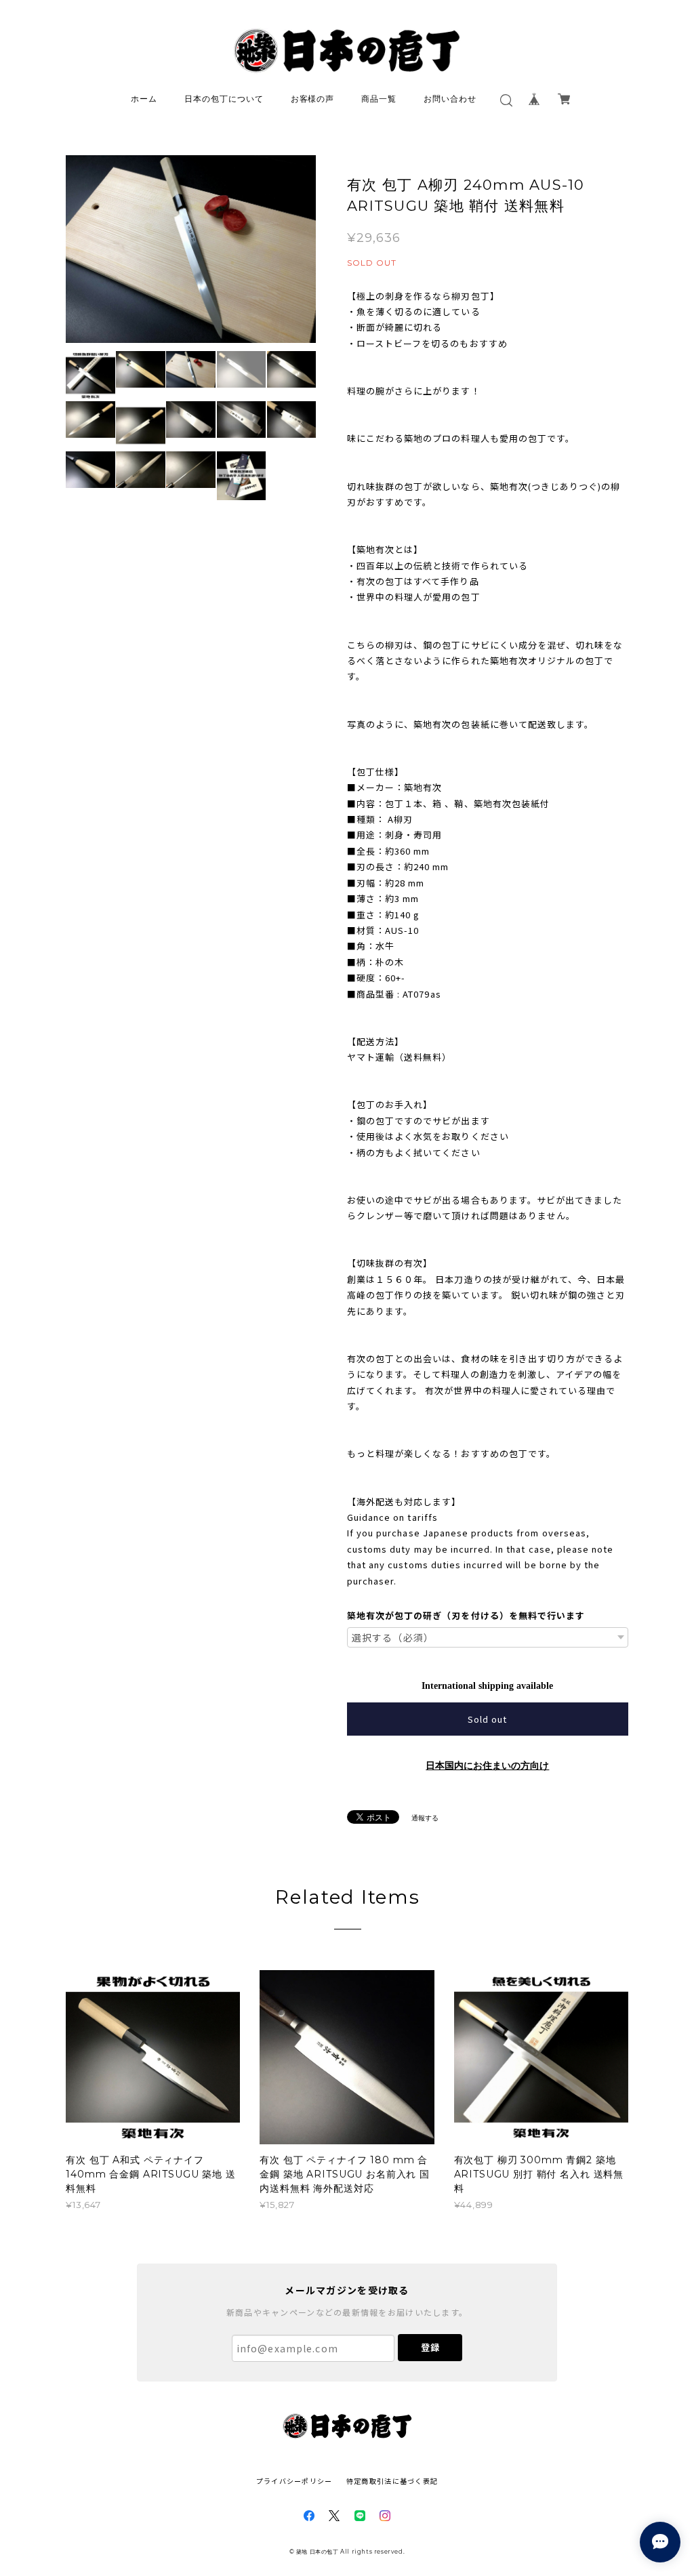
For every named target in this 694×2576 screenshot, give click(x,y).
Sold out (487, 1719)
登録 (430, 2347)
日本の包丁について (224, 99)
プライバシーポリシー (294, 2481)
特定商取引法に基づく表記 (392, 2481)
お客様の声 (313, 99)
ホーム (144, 99)
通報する (425, 1818)
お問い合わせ (450, 99)
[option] (191, 249)
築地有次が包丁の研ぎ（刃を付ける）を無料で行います (466, 1615)
